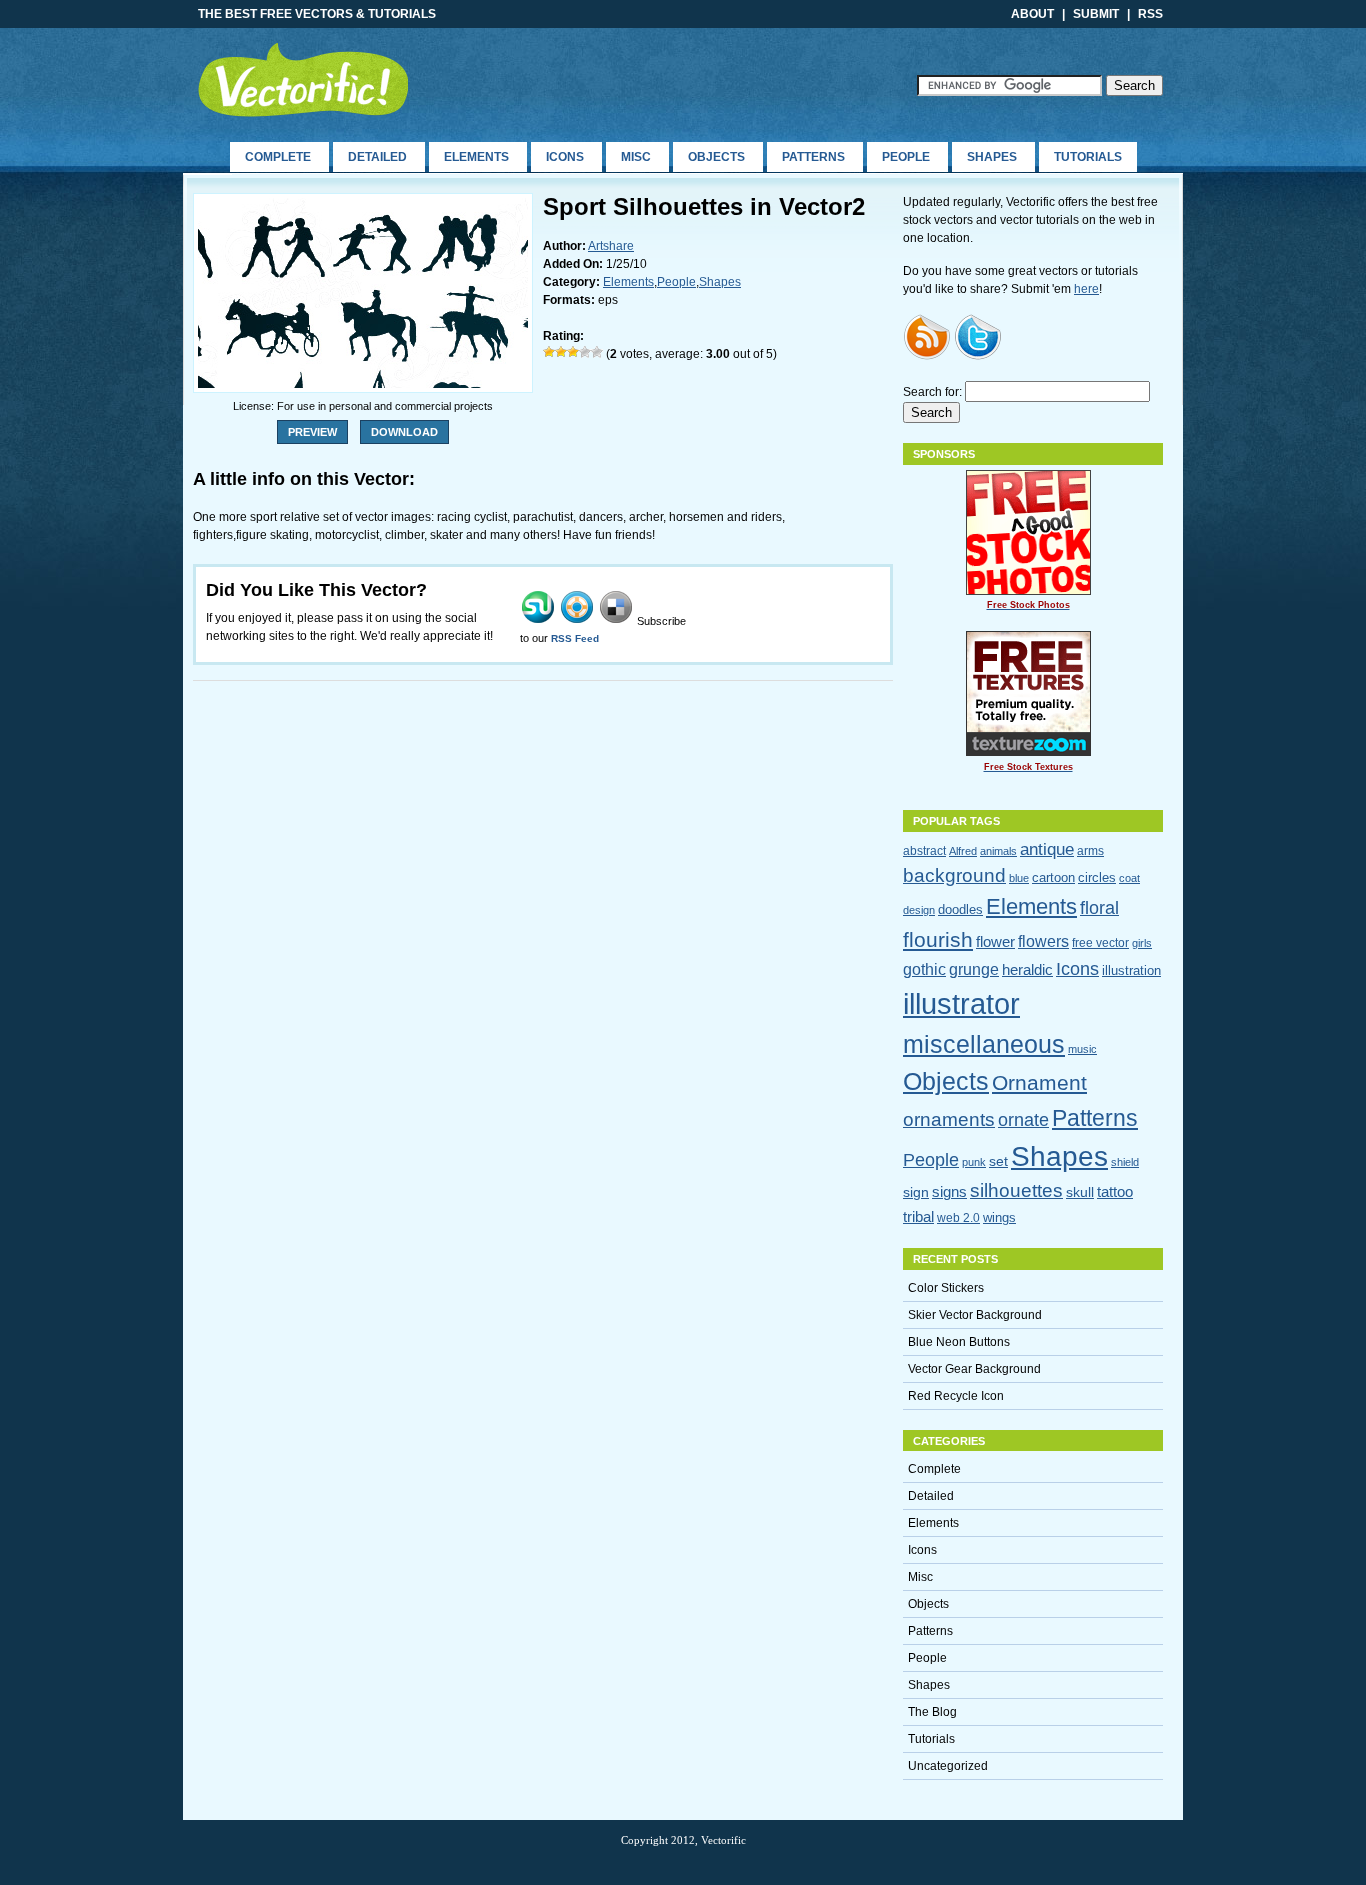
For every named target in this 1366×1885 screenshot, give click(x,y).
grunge (974, 969)
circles (1097, 877)
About (1032, 14)
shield (1125, 1162)
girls (1142, 943)
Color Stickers (946, 1288)
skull (1080, 1192)
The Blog (932, 1712)
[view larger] (363, 384)
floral (1099, 908)
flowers (1043, 941)
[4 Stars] (585, 352)
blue (1019, 878)
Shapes (992, 157)
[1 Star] (549, 352)
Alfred (963, 851)
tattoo (1115, 1191)
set (998, 1161)
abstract (924, 851)
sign (916, 1192)
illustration (1131, 970)
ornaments (949, 1119)
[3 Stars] (573, 352)
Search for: (932, 392)
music (1082, 1049)
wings (999, 1217)
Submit (1096, 14)
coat (1129, 878)
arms (1090, 851)
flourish (938, 939)
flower (995, 941)
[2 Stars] (561, 352)
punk (974, 1162)
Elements (476, 157)
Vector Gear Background (974, 1369)
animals (998, 851)
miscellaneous (984, 1044)
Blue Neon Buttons (959, 1342)
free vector (1100, 943)
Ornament (1039, 1083)
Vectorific (315, 78)
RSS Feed (575, 638)
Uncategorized (948, 1766)
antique (1047, 849)
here (1086, 289)
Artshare (611, 246)
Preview (312, 432)
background (954, 875)
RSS (1150, 14)
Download (404, 432)
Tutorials (1088, 157)
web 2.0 (958, 1218)
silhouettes (1016, 1190)
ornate (1023, 1120)
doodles (960, 909)
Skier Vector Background (975, 1315)
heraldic (1027, 969)
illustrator (961, 1003)
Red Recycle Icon (956, 1396)
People (906, 157)
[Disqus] (543, 951)
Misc (636, 157)
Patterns (813, 157)
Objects (716, 157)
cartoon (1053, 877)
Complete (278, 157)
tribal (918, 1216)
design (919, 910)
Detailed (377, 157)
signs (949, 1191)
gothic (924, 969)
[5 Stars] (597, 352)
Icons (565, 157)
